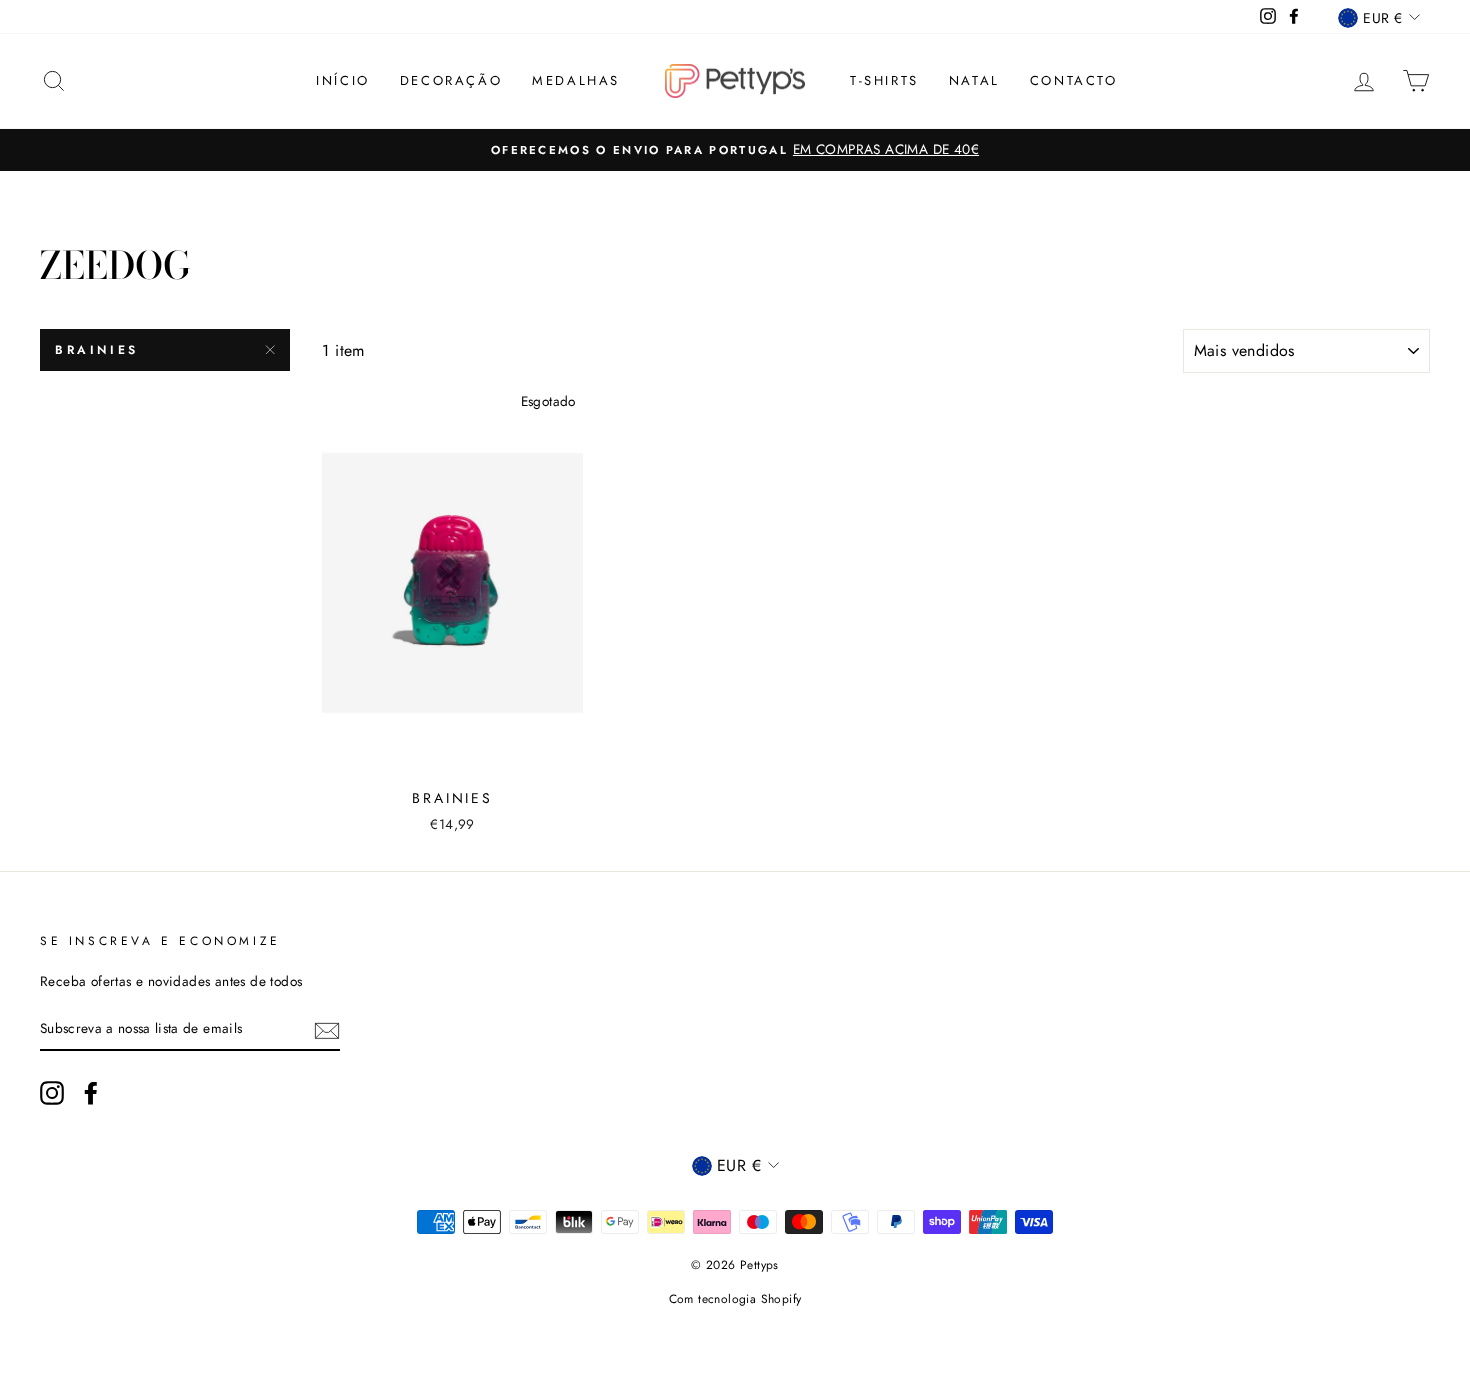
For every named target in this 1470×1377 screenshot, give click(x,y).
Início (343, 80)
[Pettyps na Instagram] (52, 1093)
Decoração (451, 80)
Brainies (97, 350)
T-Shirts (884, 80)
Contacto (1074, 80)
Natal (974, 80)
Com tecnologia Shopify (735, 1299)
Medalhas (576, 80)
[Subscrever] (327, 1029)
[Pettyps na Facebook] (91, 1093)
